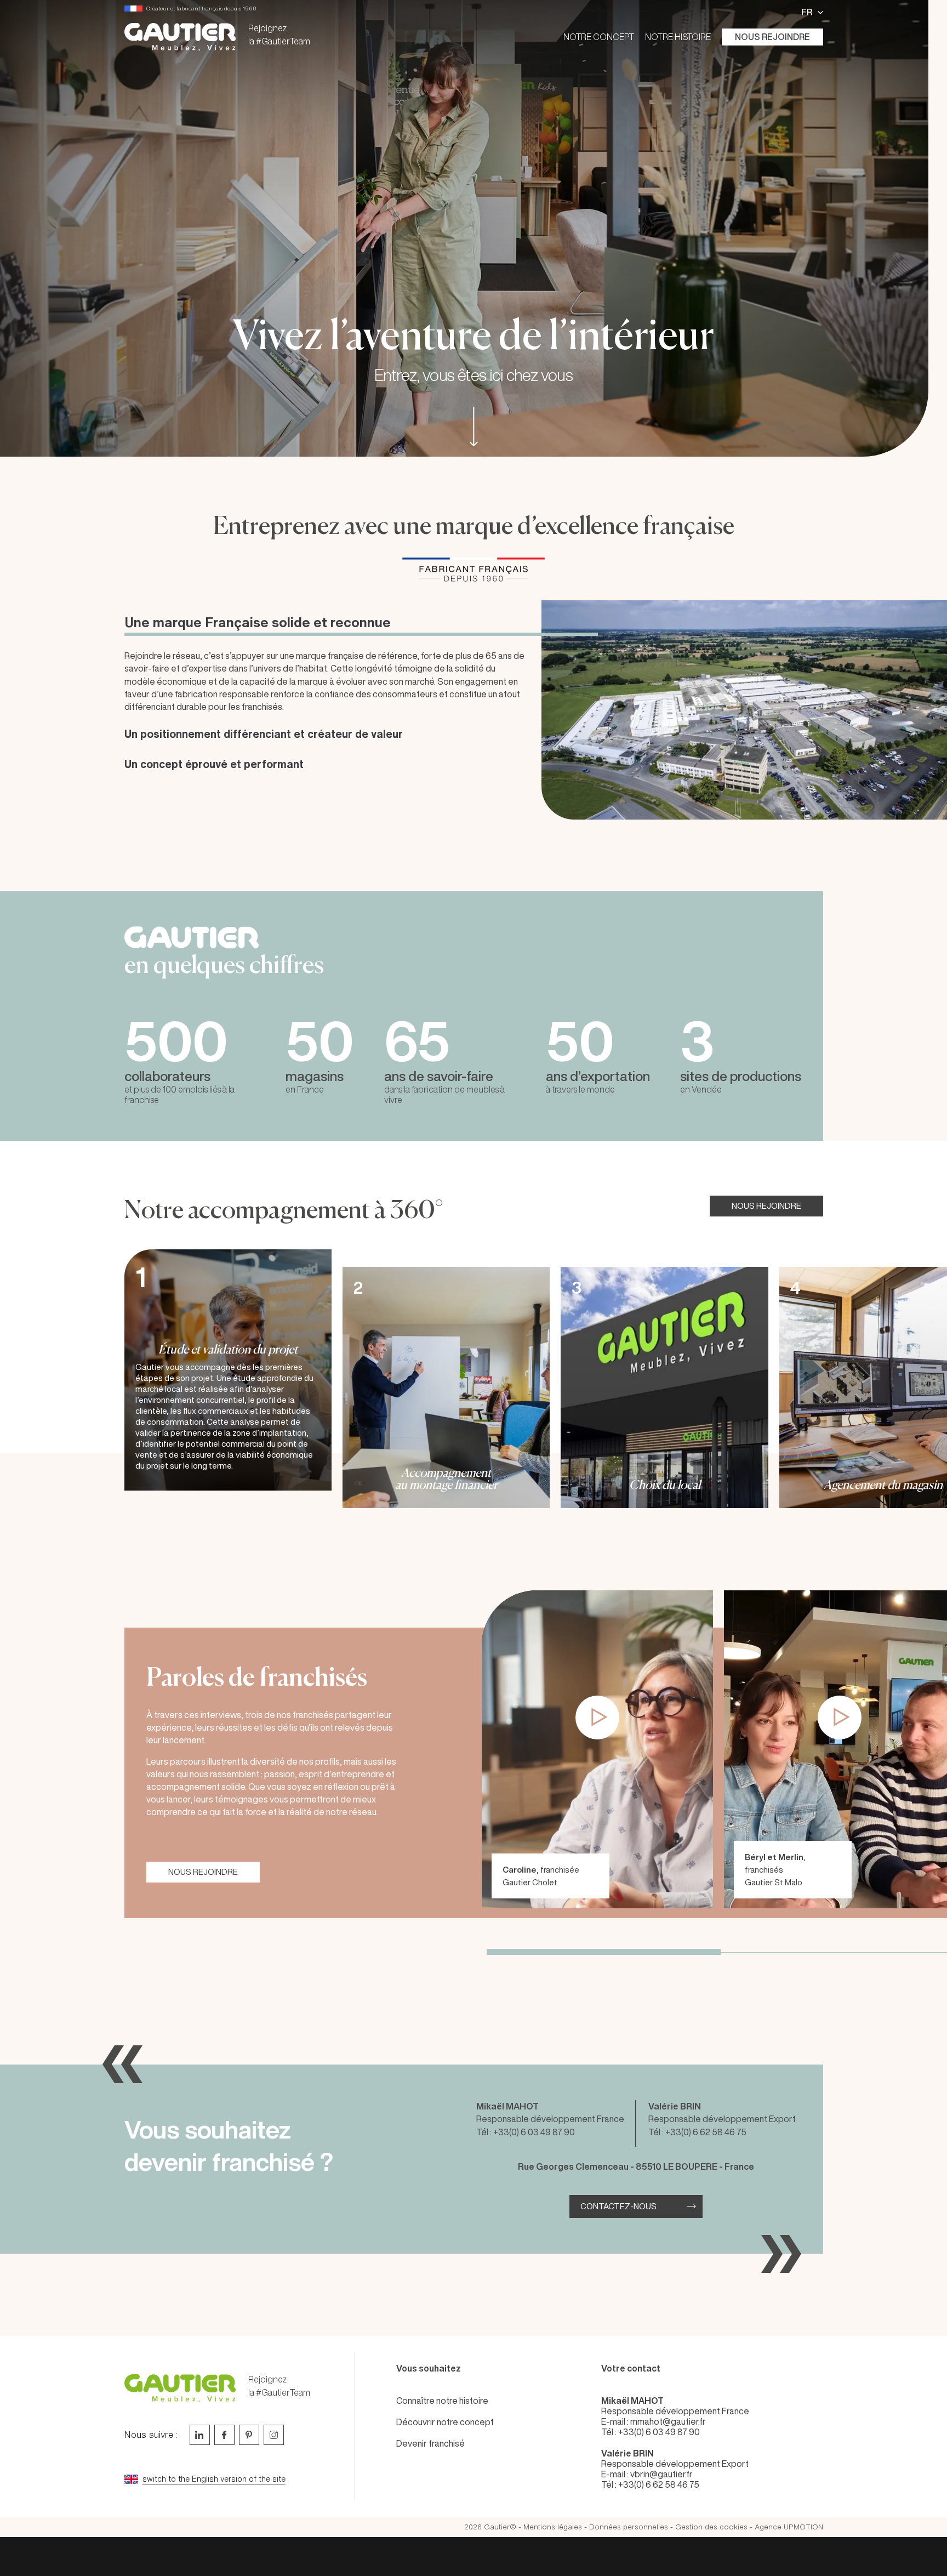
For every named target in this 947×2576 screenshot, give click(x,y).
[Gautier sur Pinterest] (249, 2435)
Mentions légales (553, 2527)
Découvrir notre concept (445, 2422)
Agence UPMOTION (789, 2527)
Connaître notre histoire (442, 2401)
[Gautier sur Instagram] (274, 2435)
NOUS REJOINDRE (766, 1206)
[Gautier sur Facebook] (224, 2435)
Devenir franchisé (430, 2443)
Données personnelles (629, 2527)
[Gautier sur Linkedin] (200, 2435)
